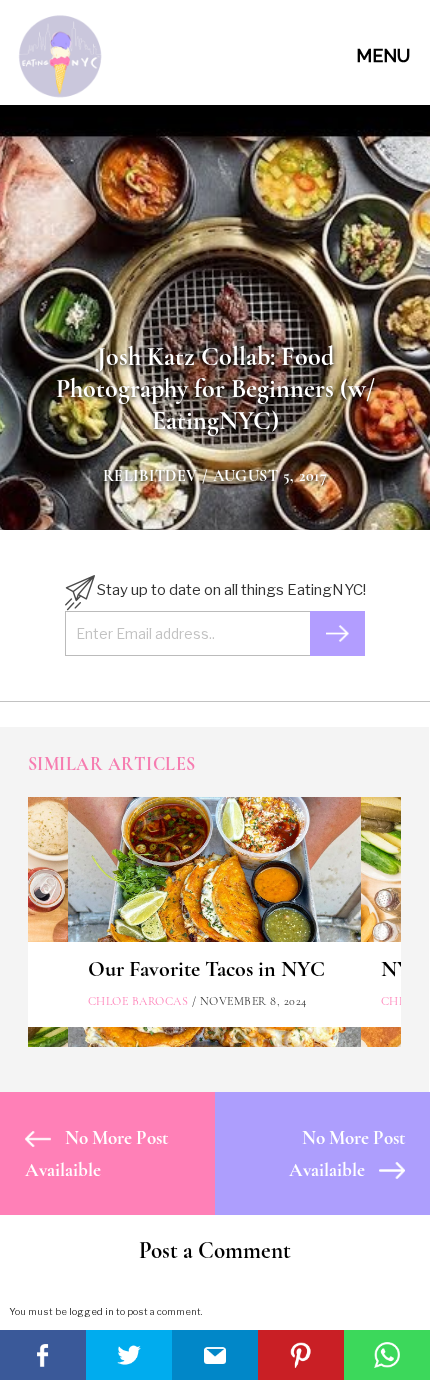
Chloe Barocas (138, 1001)
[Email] (215, 1355)
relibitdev (150, 476)
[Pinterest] (301, 1355)
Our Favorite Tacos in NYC (206, 969)
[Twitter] (129, 1355)
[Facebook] (43, 1355)
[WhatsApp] (387, 1355)
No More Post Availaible (96, 1153)
